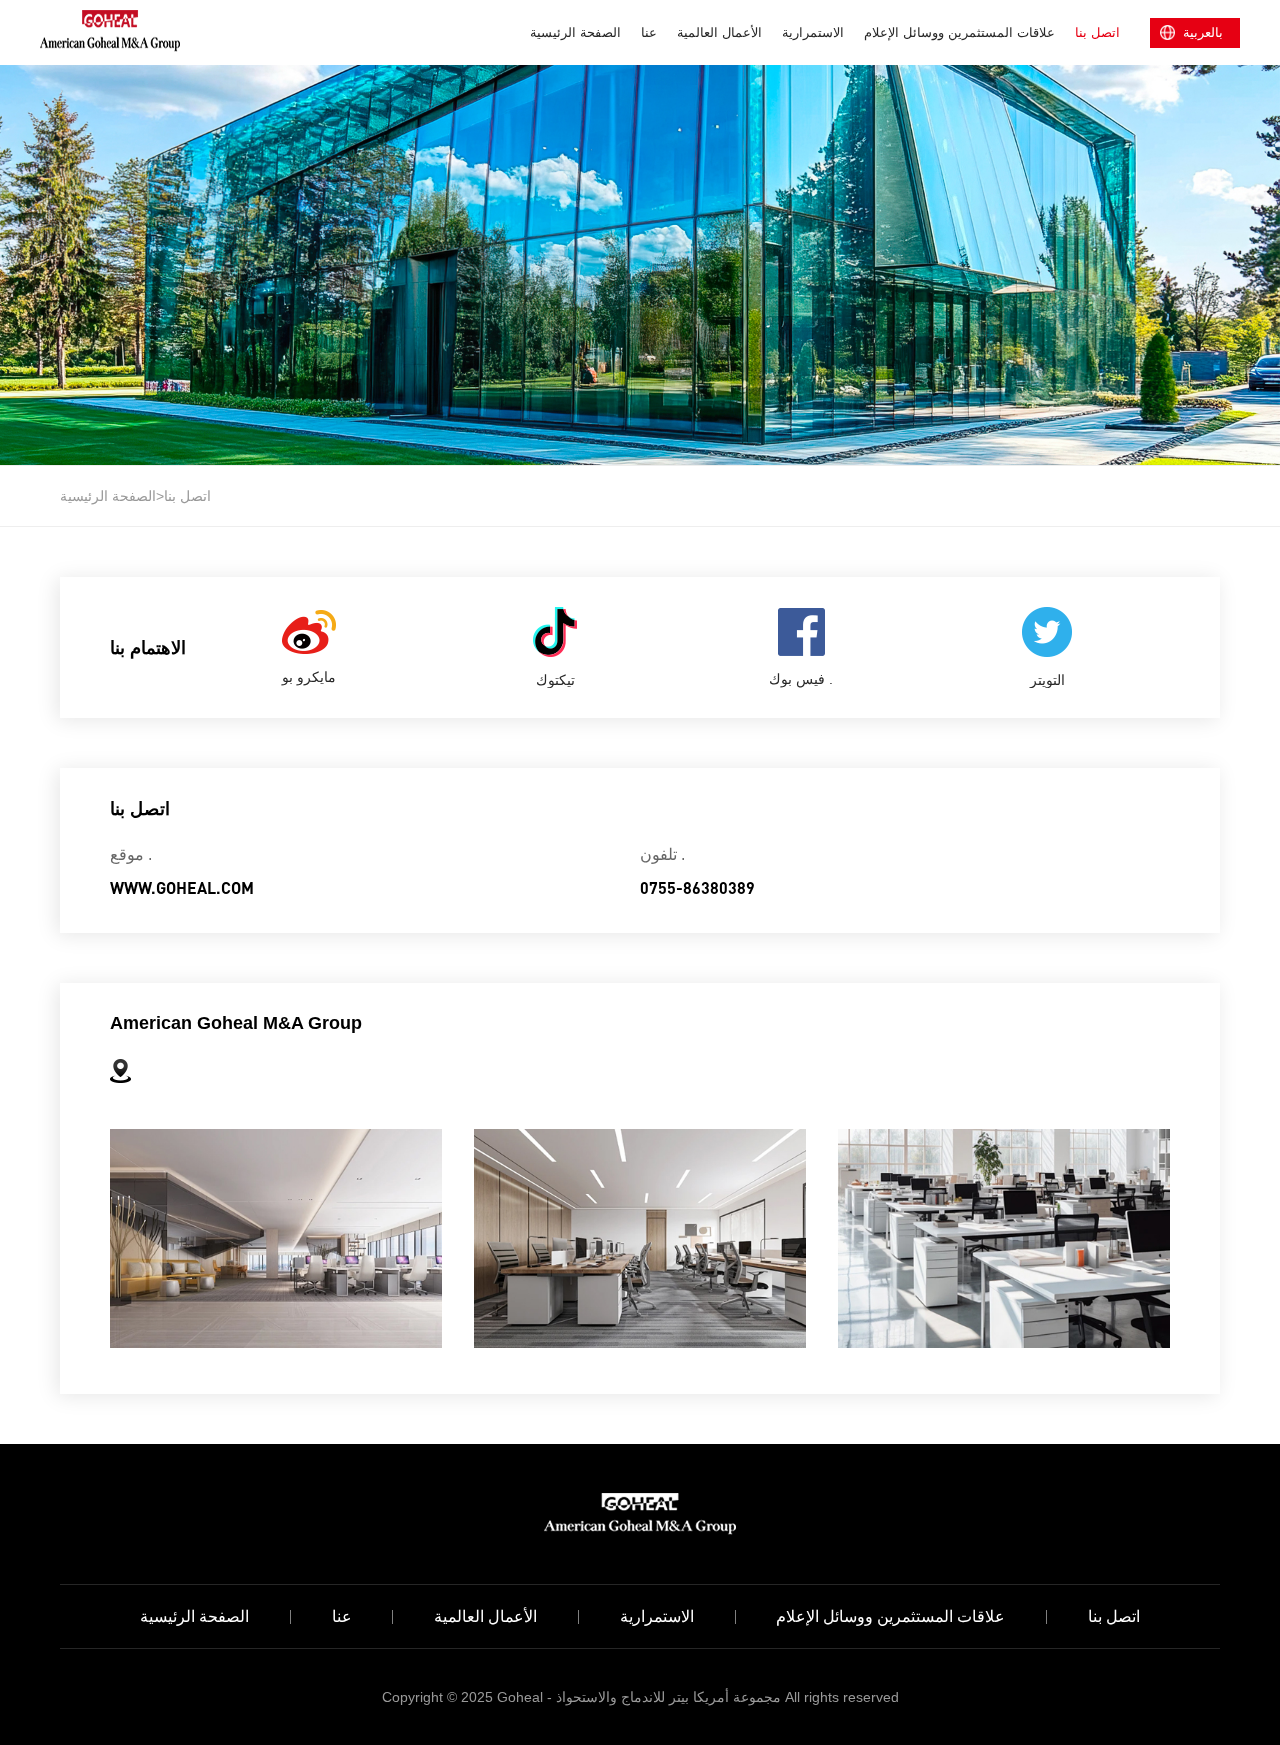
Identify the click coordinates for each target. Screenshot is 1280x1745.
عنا (649, 32)
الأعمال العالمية (719, 32)
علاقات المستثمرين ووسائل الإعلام (959, 32)
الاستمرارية (813, 32)
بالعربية (1203, 32)
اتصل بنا (1097, 32)
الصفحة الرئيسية (575, 32)
